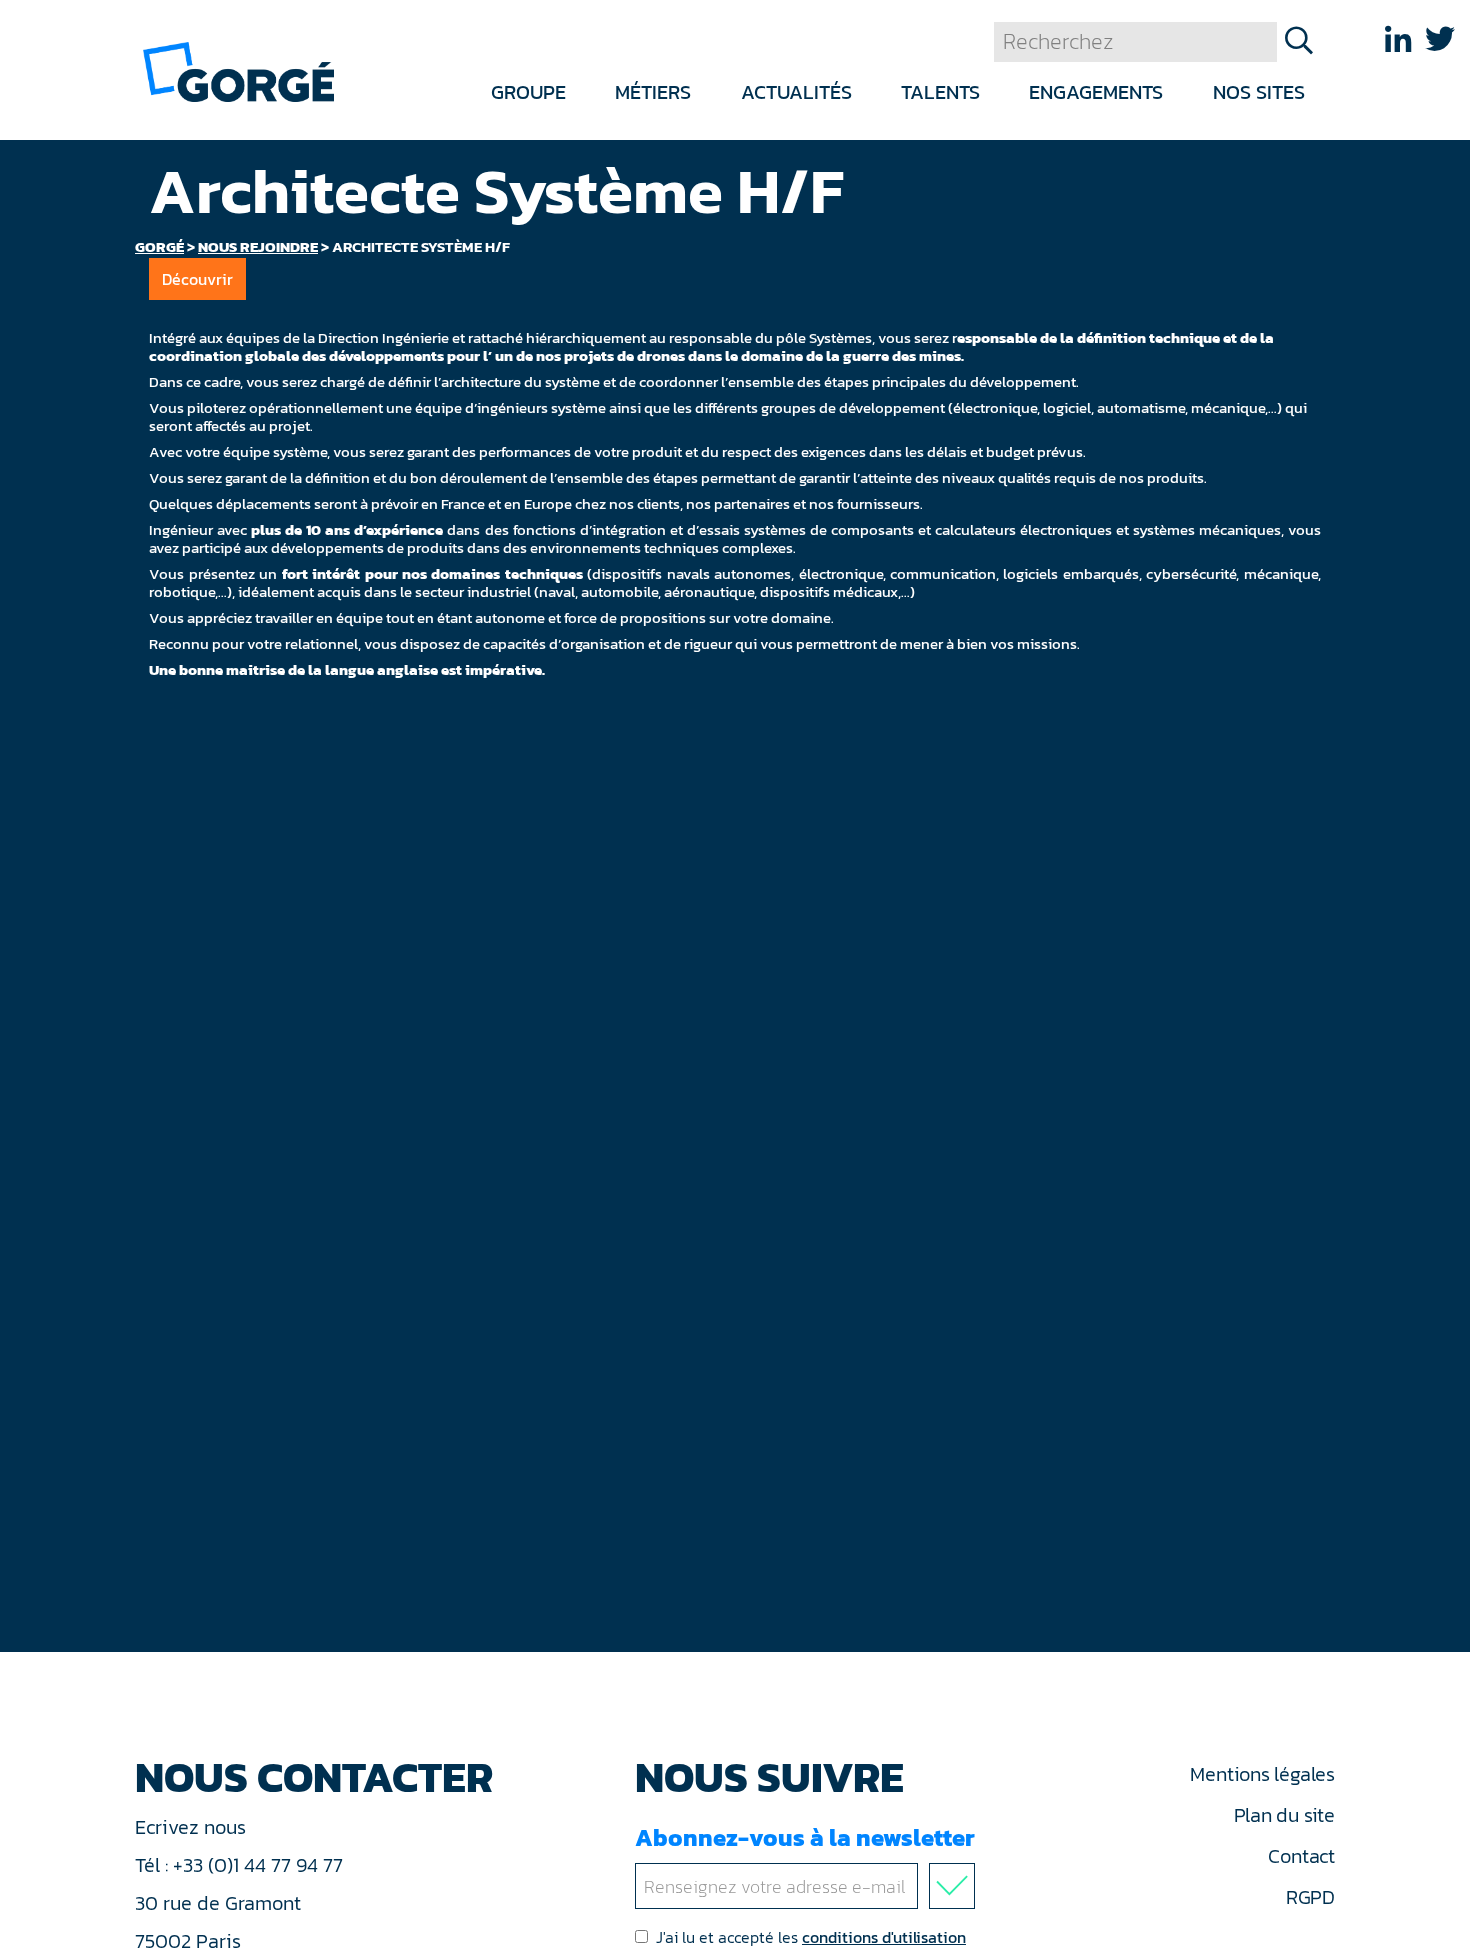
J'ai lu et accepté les (811, 1937)
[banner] (238, 70)
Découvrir (197, 279)
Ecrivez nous (193, 1827)
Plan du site (1284, 1815)
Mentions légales (1262, 1774)
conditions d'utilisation (884, 1937)
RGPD (1310, 1897)
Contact (1301, 1856)
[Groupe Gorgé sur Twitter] (1440, 39)
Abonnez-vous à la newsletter (805, 1837)
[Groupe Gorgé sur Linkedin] (1398, 39)
